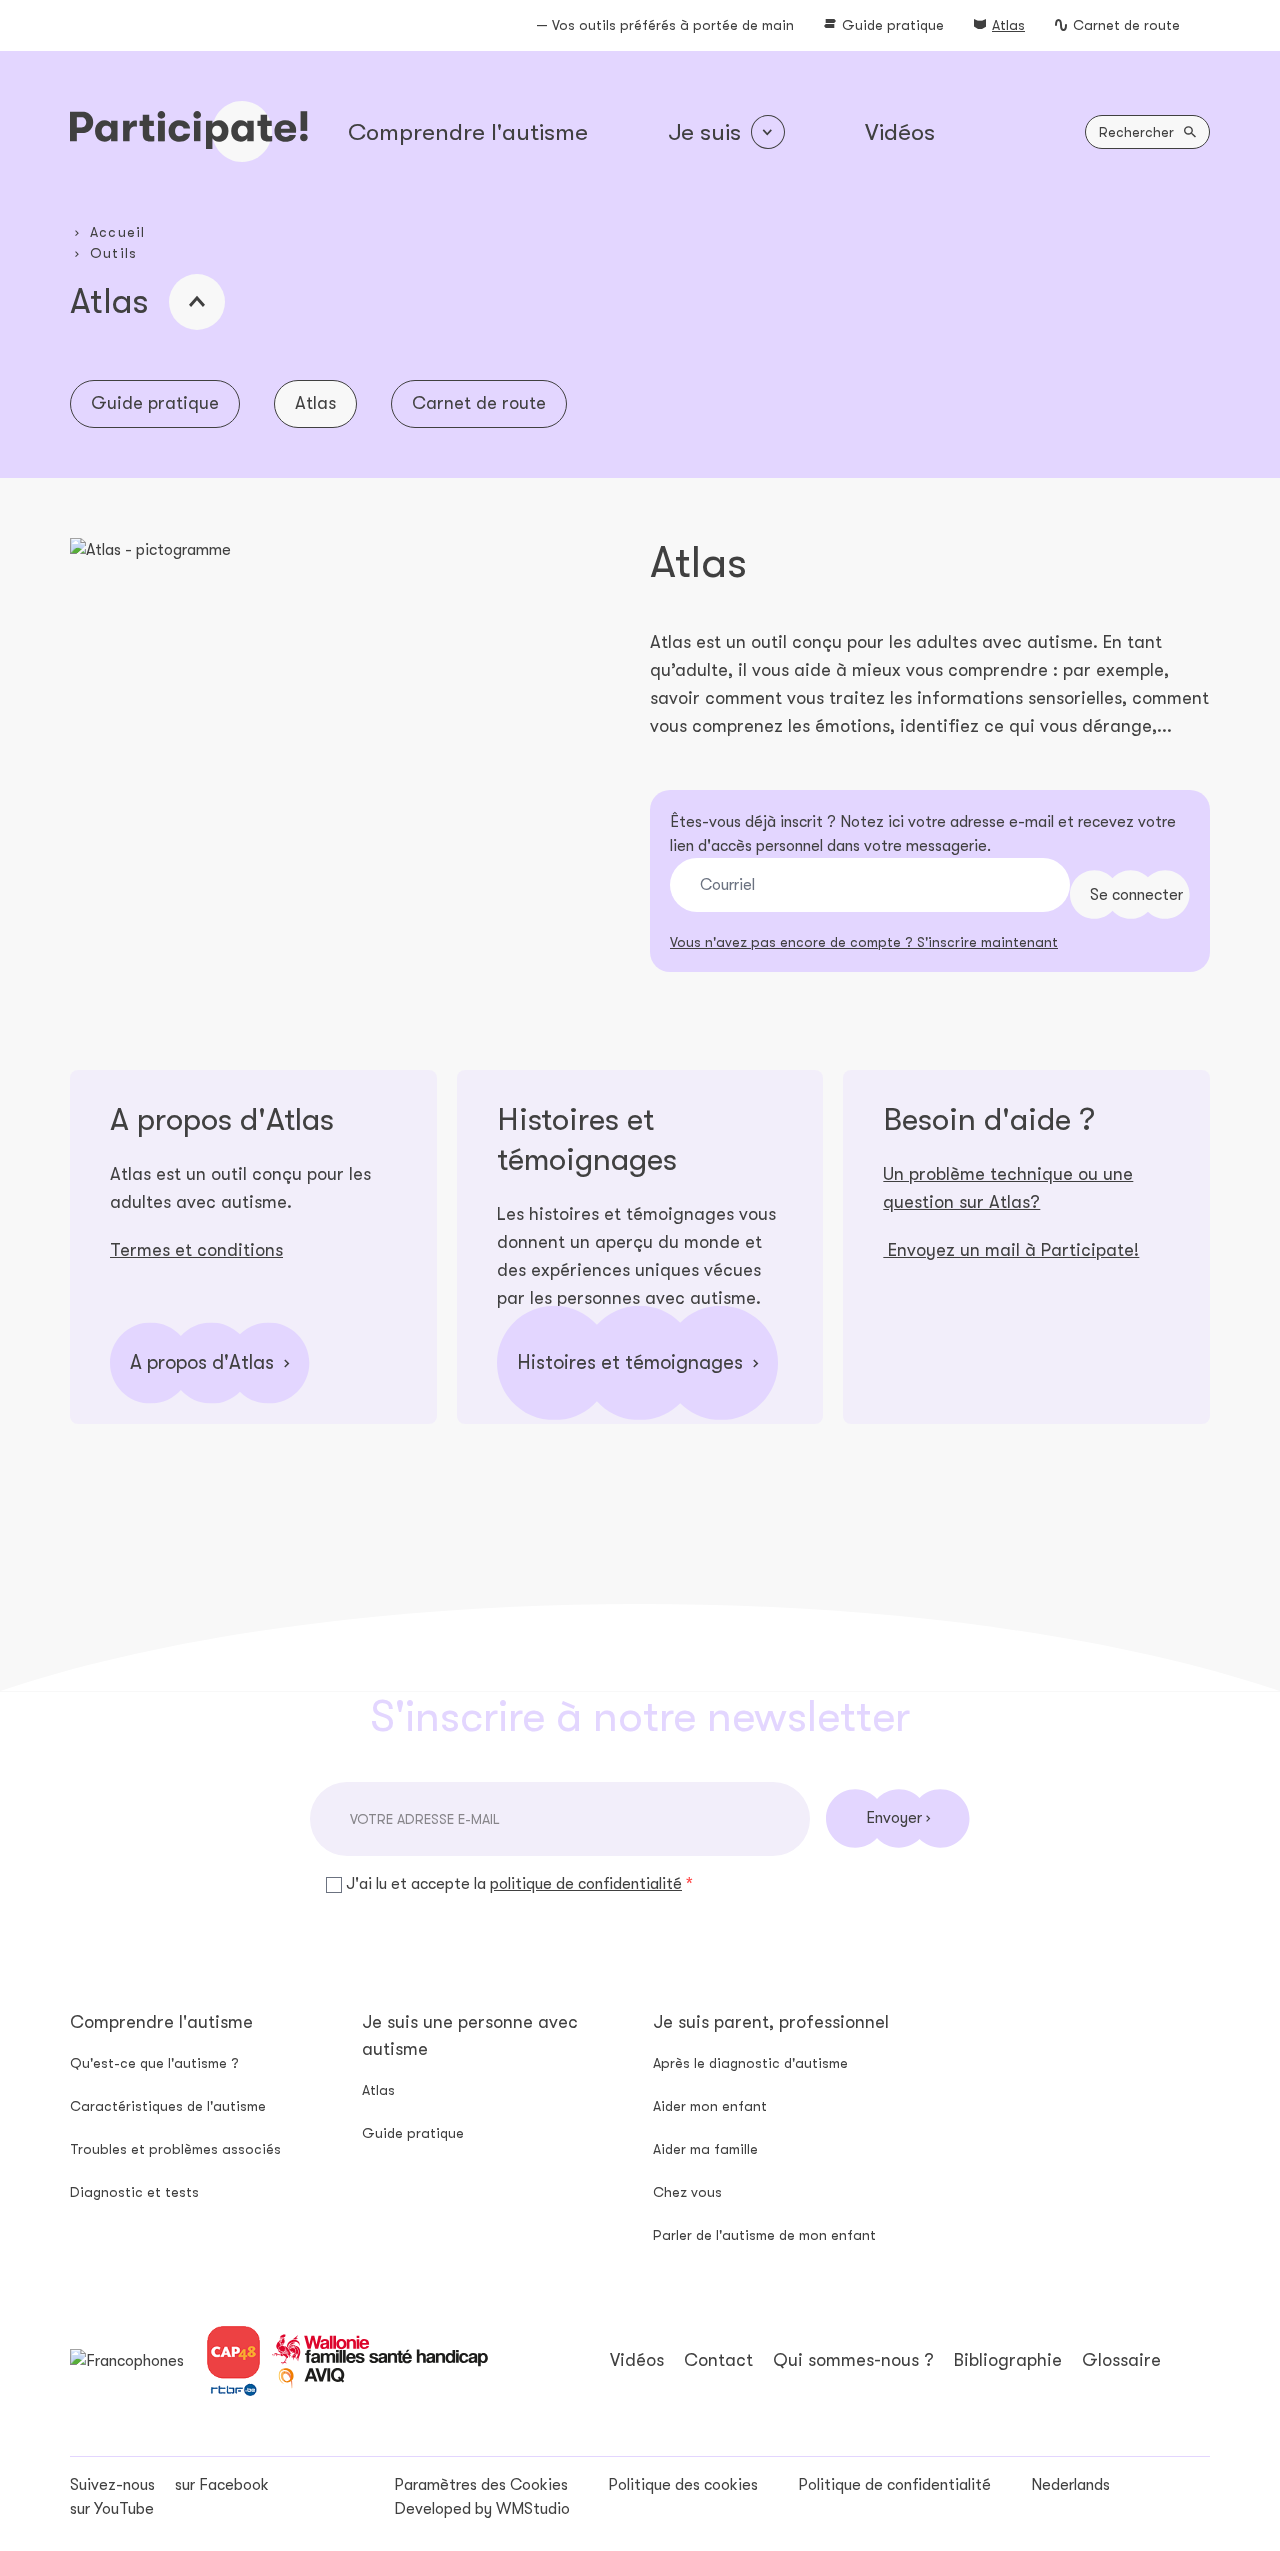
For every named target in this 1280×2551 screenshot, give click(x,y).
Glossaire (1121, 2360)
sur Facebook (222, 2485)
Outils (113, 253)
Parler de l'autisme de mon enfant (764, 2235)
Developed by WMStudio (482, 2509)
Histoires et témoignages (630, 1362)
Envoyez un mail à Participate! (1011, 1250)
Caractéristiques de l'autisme (168, 2106)
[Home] (189, 131)
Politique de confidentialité (894, 2485)
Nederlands (1070, 2485)
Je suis (704, 132)
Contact (718, 2360)
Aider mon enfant (710, 2106)
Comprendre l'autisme (468, 132)
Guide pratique (893, 25)
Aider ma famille (705, 2149)
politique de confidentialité (586, 1884)
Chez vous (687, 2192)
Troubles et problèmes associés (175, 2149)
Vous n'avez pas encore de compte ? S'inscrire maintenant (864, 942)
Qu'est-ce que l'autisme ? (154, 2063)
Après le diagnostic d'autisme (750, 2063)
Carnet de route (1126, 25)
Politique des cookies (683, 2485)
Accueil (117, 232)
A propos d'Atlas (202, 1362)
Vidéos (900, 132)
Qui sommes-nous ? (853, 2360)
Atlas (1008, 25)
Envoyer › (898, 1818)
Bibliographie (1008, 2360)
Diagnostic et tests (134, 2192)
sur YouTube (112, 2509)
